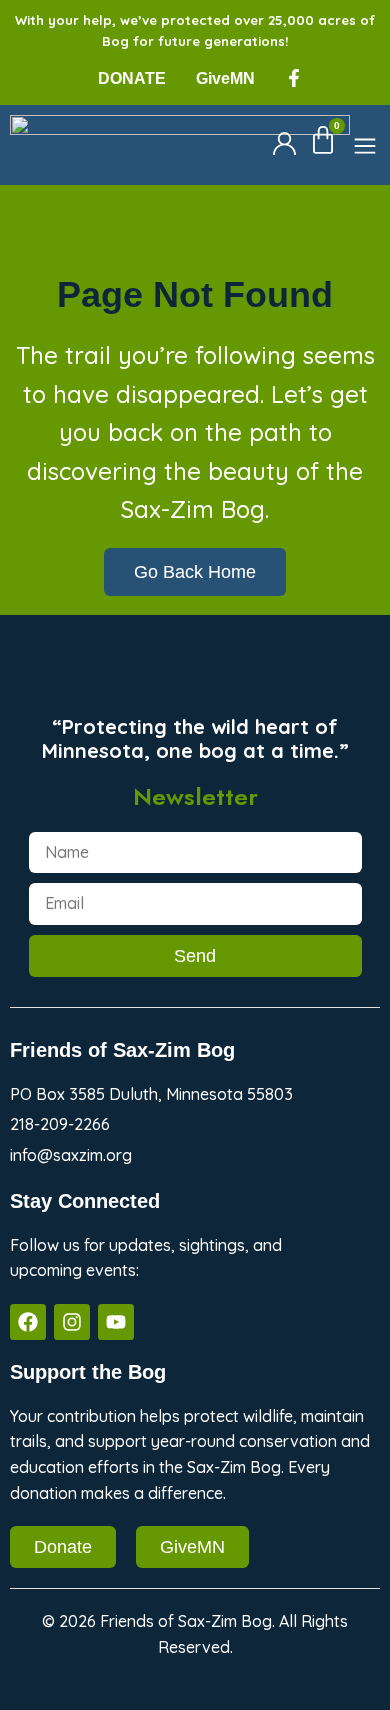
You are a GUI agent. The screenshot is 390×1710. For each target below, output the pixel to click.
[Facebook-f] (294, 78)
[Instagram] (72, 1322)
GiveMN (225, 78)
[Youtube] (116, 1322)
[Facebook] (28, 1322)
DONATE (132, 78)
